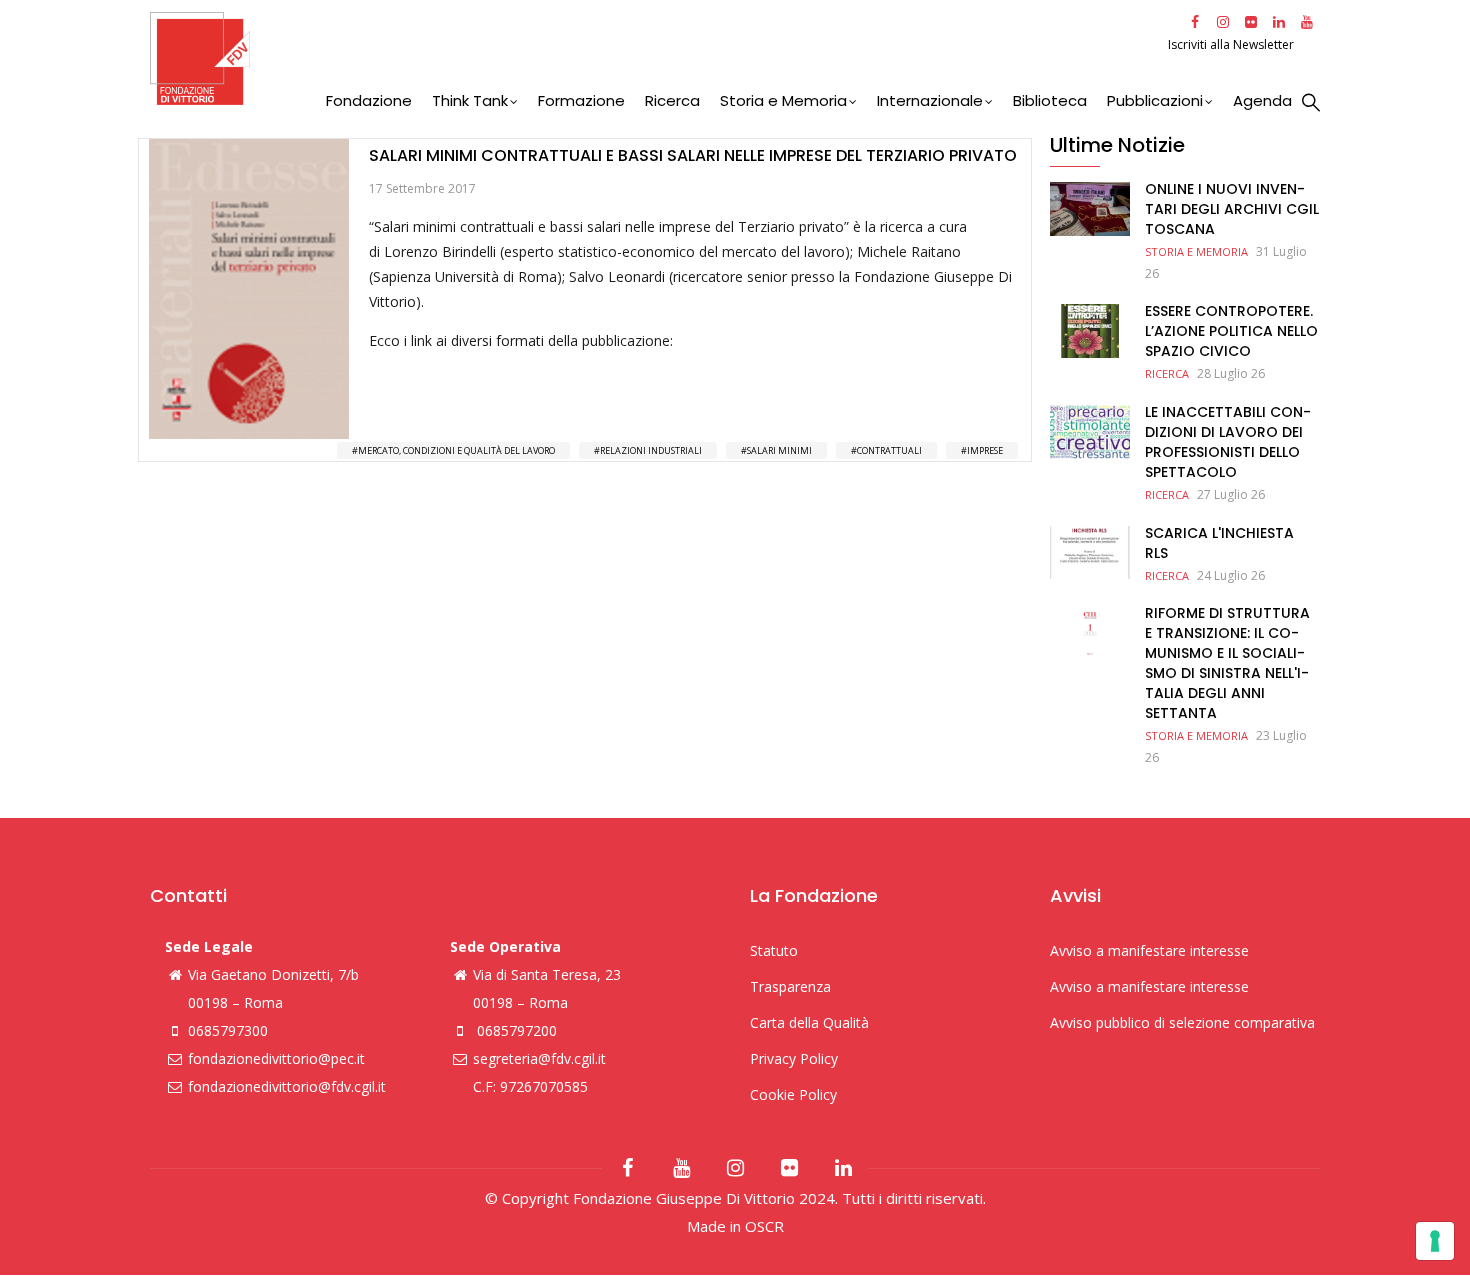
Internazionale (930, 100)
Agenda (1262, 100)
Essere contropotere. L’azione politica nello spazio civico (1231, 331)
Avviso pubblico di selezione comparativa (1182, 1022)
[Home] (656, 58)
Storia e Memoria (783, 100)
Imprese (985, 450)
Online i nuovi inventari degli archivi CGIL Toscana (1232, 209)
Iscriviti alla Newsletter (1232, 44)
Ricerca (672, 100)
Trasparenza (790, 986)
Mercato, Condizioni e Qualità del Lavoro (456, 450)
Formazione (581, 100)
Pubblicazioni (1155, 100)
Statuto (774, 950)
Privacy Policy (794, 1058)
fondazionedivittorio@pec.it (276, 1058)
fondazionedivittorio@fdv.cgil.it (287, 1086)
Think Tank (470, 100)
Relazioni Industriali (651, 450)
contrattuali (889, 450)
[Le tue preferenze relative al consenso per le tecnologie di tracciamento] (1435, 1241)
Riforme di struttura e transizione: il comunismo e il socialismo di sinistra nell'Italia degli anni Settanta (1227, 663)
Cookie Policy (793, 1094)
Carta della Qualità (809, 1022)
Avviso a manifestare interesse (1149, 950)
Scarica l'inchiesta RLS (1219, 543)
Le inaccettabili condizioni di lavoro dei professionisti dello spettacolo (1228, 442)
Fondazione (369, 100)
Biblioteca (1050, 100)
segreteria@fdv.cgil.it (539, 1058)
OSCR (764, 1226)
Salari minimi (779, 450)
